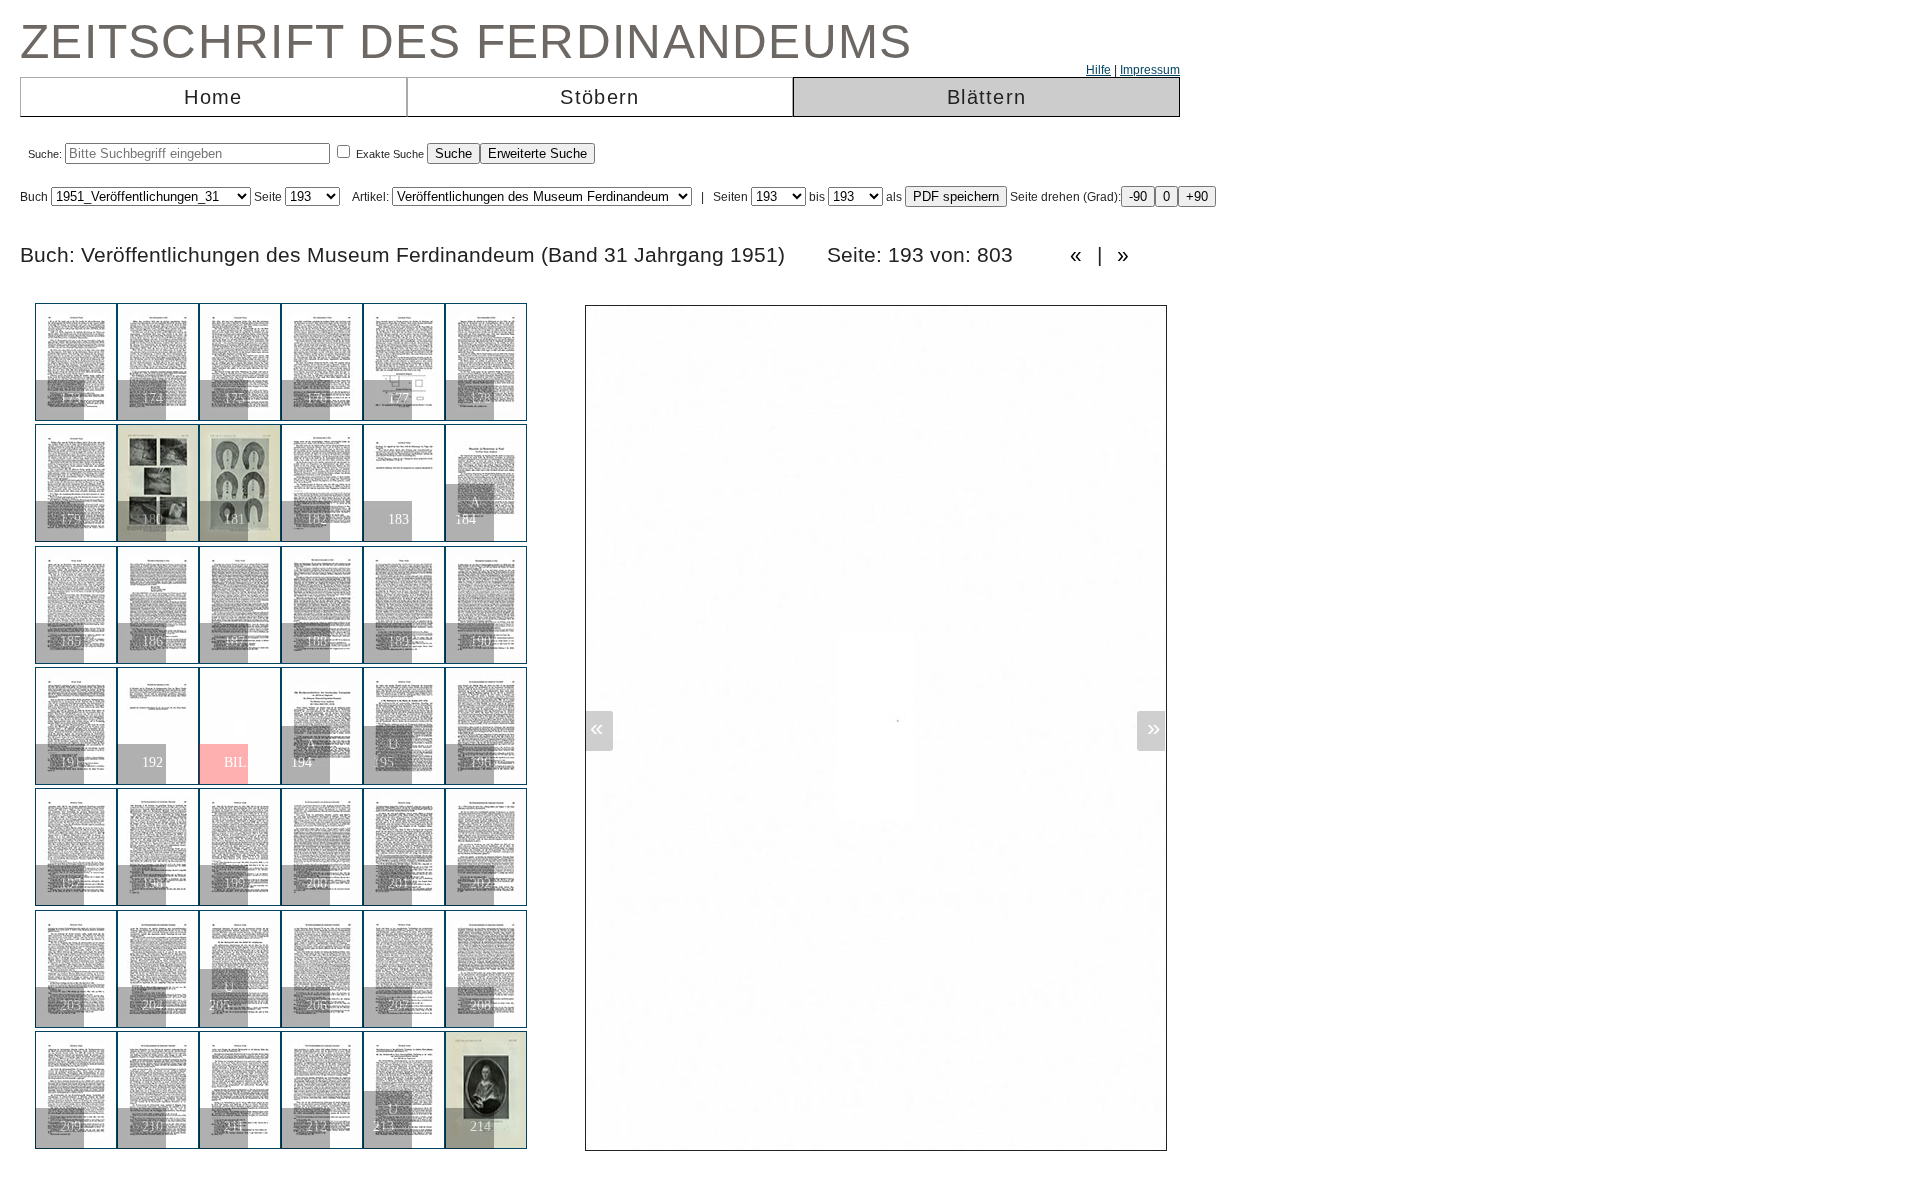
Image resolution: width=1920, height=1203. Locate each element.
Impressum (1150, 70)
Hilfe (1098, 70)
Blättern (986, 97)
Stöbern (599, 97)
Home (213, 97)
